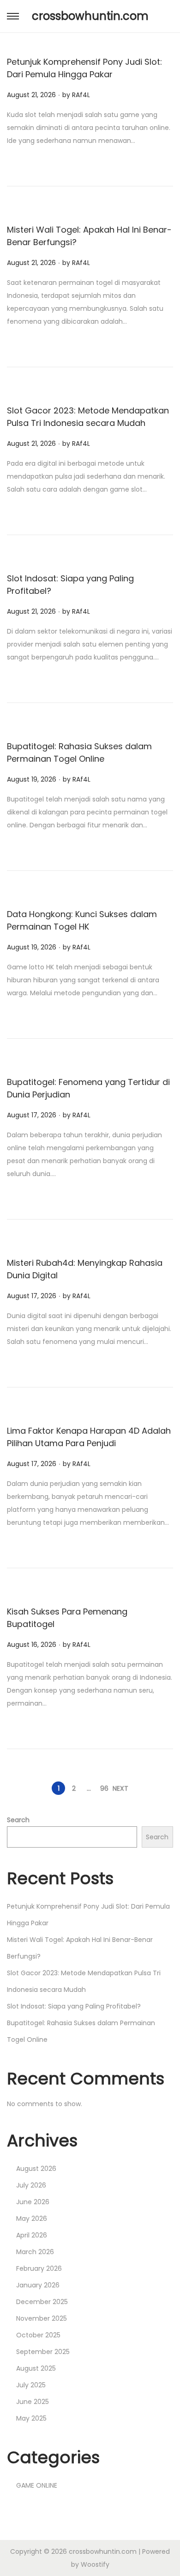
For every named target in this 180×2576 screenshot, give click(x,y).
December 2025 (42, 2302)
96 (104, 1788)
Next (120, 1788)
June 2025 (33, 2402)
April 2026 (32, 2235)
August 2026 (36, 2169)
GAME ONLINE (37, 2485)
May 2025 (31, 2418)
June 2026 (33, 2202)
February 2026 (39, 2268)
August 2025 (36, 2368)
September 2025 (43, 2352)
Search (18, 1820)
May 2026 (32, 2219)
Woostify (95, 2564)
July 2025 (31, 2385)
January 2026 (38, 2285)
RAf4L (81, 95)
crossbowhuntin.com (90, 16)
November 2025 (42, 2318)
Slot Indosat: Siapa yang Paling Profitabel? (74, 2006)
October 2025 (38, 2335)
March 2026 (35, 2252)
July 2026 (31, 2185)
